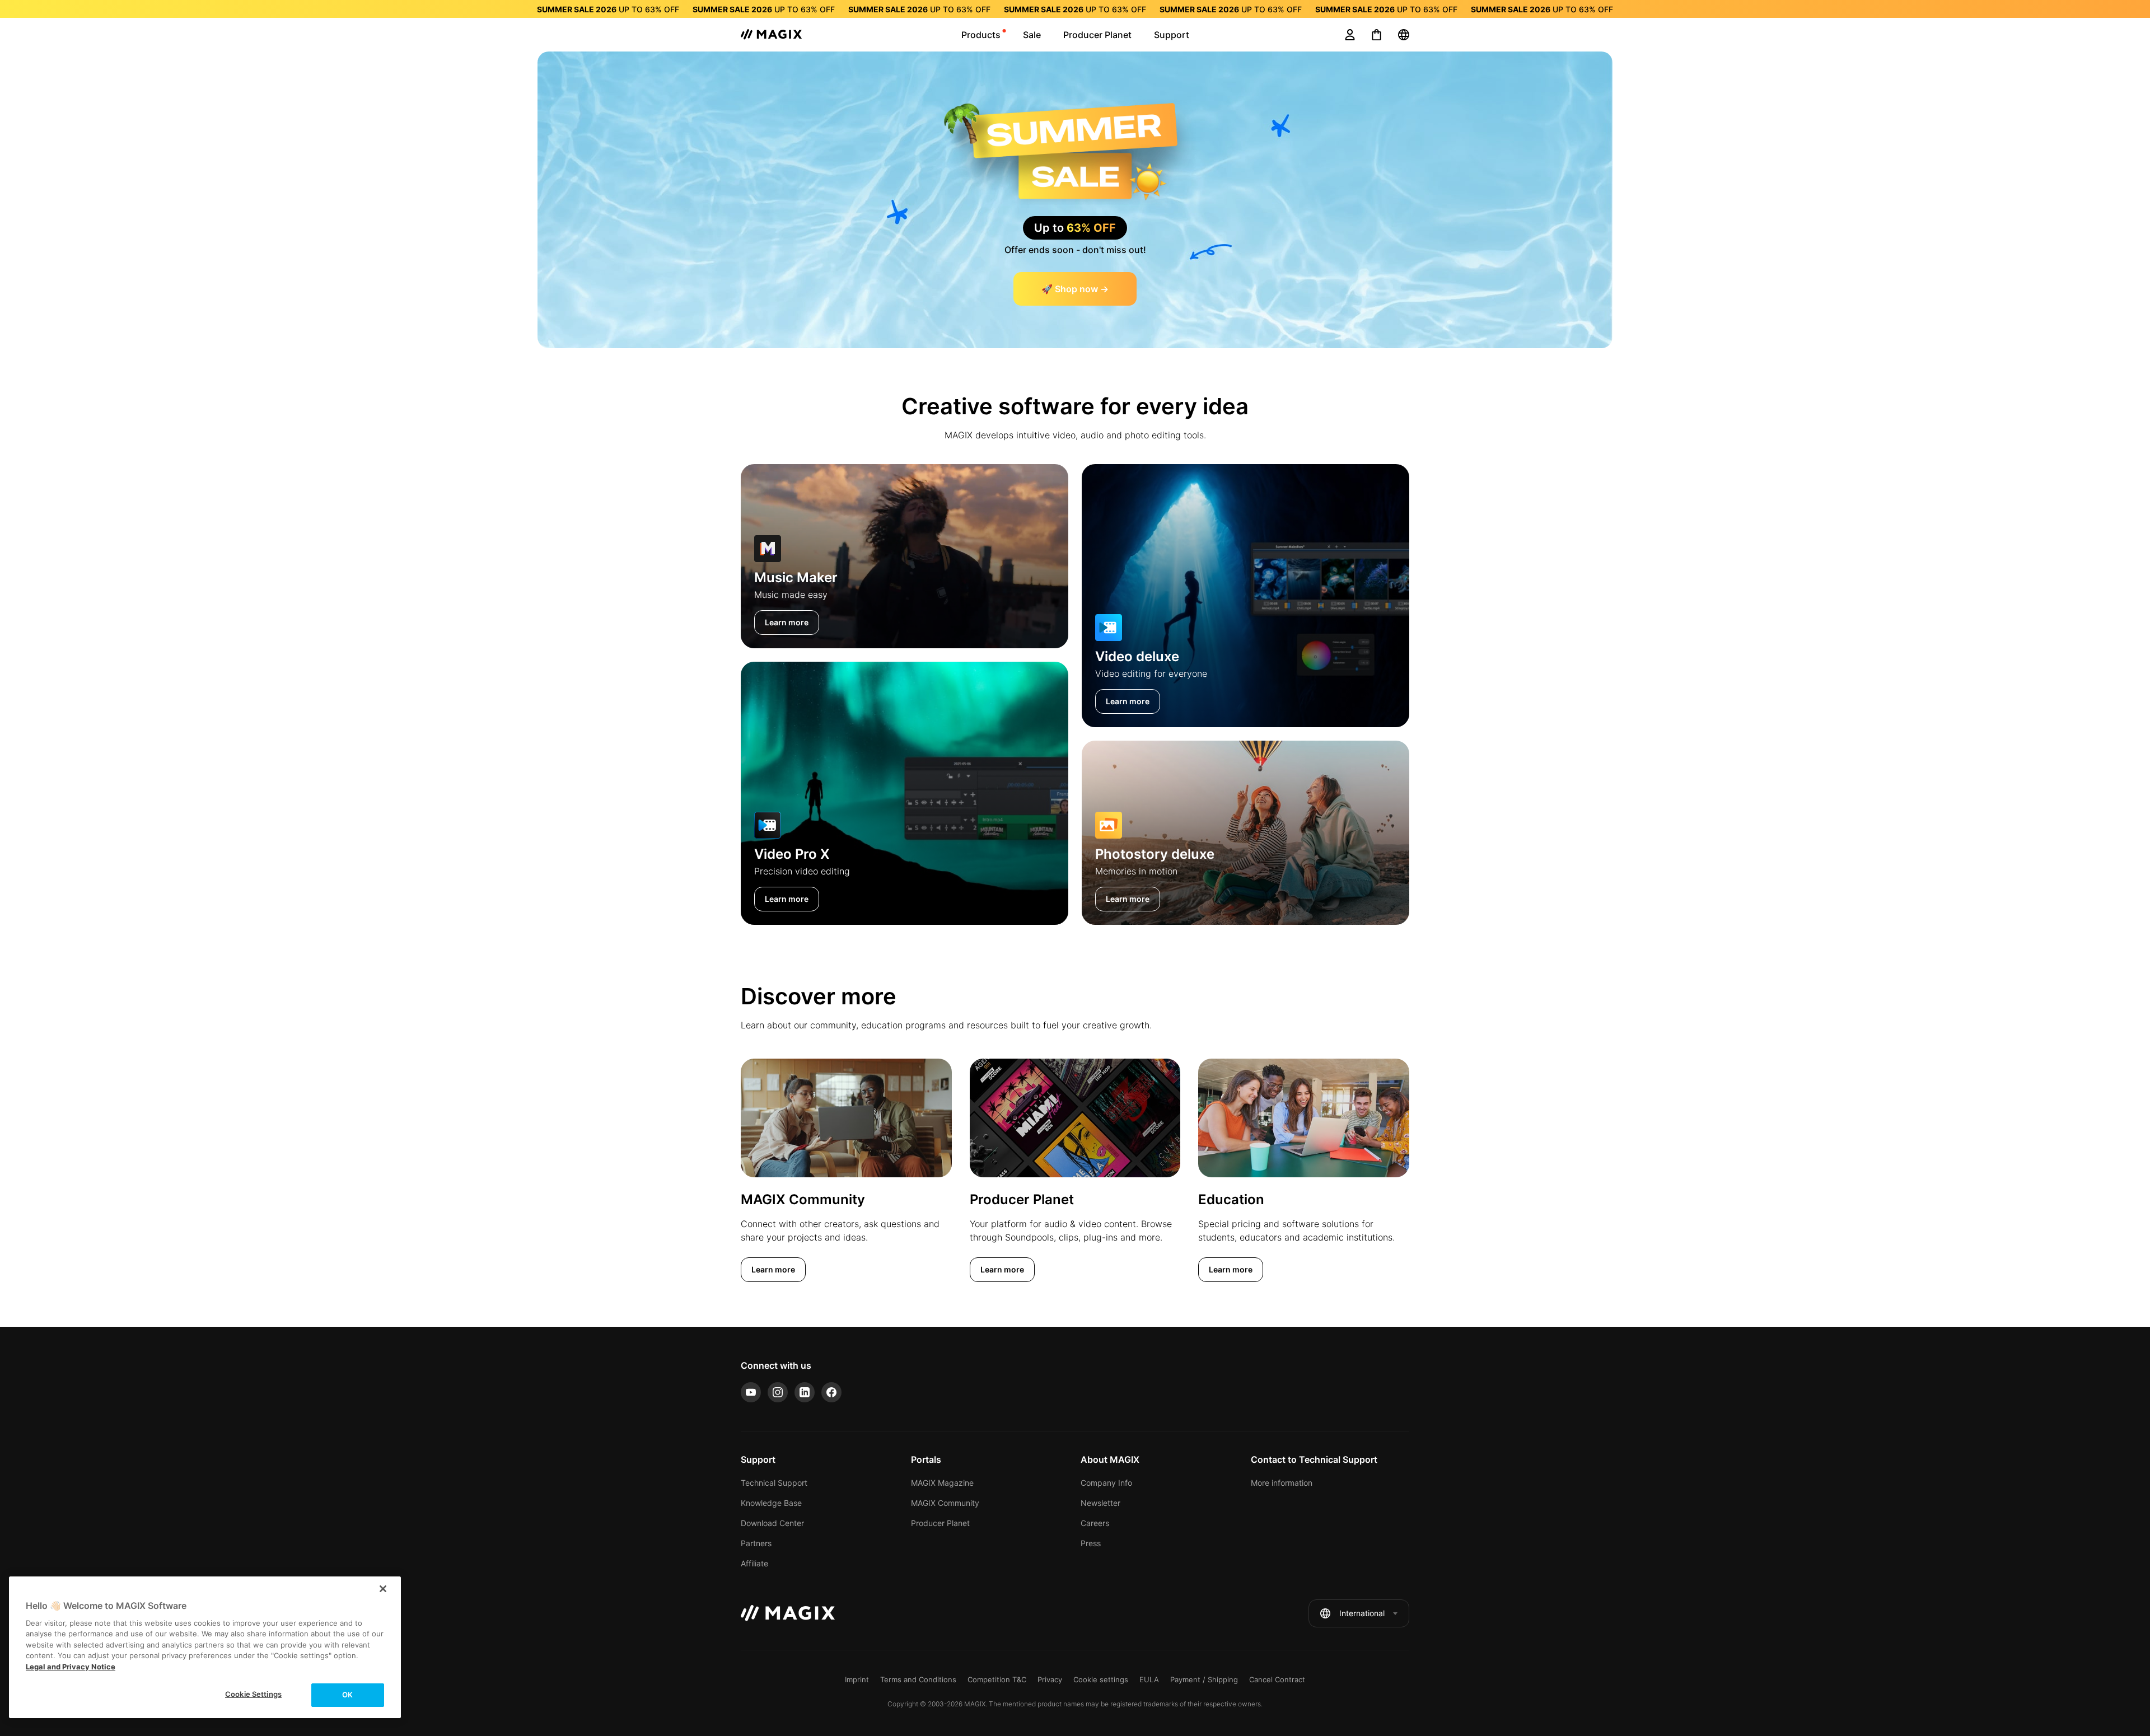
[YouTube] (751, 1392)
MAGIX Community (945, 1503)
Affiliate (754, 1563)
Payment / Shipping (1204, 1679)
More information (1282, 1483)
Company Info (1106, 1483)
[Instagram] (778, 1392)
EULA (1149, 1679)
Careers (1095, 1523)
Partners (756, 1543)
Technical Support (774, 1483)
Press (1091, 1543)
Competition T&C (997, 1679)
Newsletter (1100, 1503)
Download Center (772, 1523)
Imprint (857, 1679)
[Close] (383, 1589)
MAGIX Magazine (942, 1483)
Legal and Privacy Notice (71, 1667)
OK (347, 1695)
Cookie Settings (253, 1694)
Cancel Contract (1277, 1679)
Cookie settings (1101, 1679)
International (1362, 1613)
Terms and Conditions (918, 1679)
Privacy (1050, 1679)
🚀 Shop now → (1075, 289)
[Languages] (1404, 35)
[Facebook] (831, 1392)
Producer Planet (940, 1523)
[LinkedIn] (805, 1392)
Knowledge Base (771, 1503)
